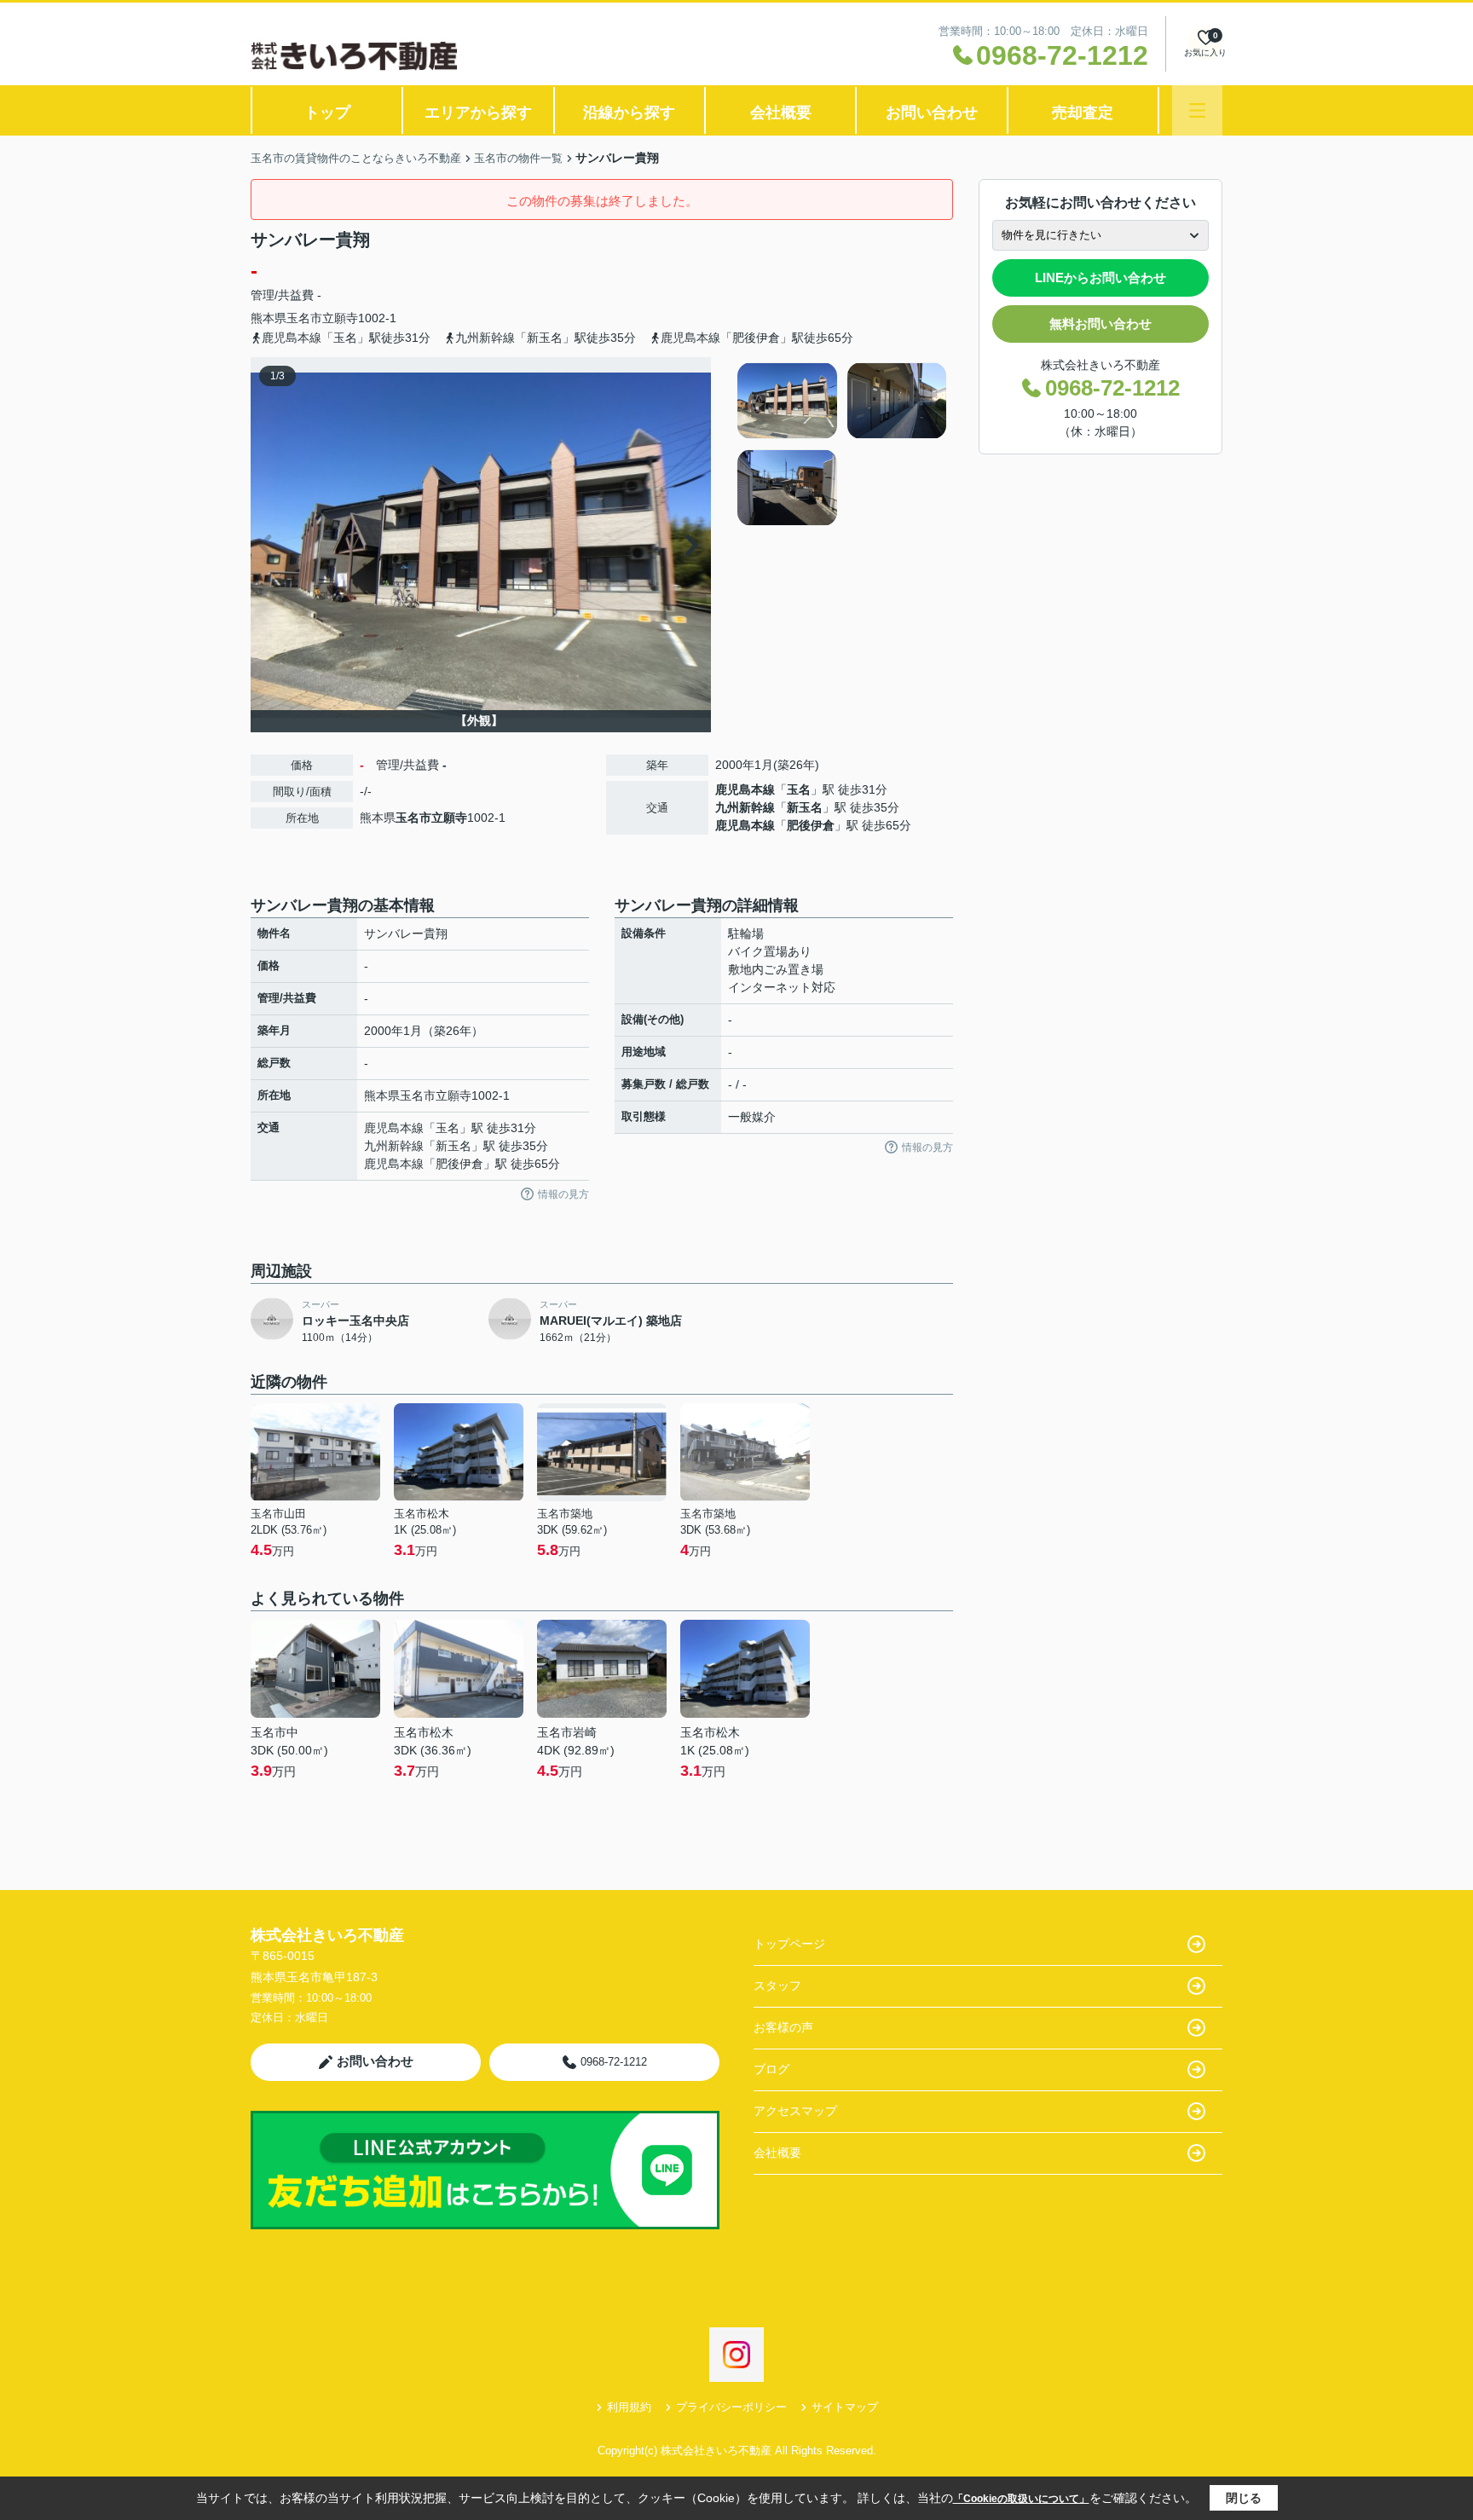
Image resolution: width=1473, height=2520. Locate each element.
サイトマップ (845, 2407)
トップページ (789, 1944)
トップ (327, 113)
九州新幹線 (745, 807)
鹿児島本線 (745, 789)
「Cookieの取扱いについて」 (1021, 2499)
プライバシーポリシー (731, 2407)
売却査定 (1083, 113)
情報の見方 (563, 1194)
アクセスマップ (795, 2111)
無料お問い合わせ (1100, 324)
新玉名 (805, 807)
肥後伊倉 (811, 825)
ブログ (771, 2069)
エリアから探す (478, 113)
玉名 (799, 789)
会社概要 (781, 113)
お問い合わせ (932, 113)
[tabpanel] (843, 444)
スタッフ (777, 1985)
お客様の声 (783, 2027)
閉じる (1244, 2498)
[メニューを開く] (1197, 110)
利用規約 (629, 2407)
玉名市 (304, 318)
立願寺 (340, 318)
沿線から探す (629, 113)
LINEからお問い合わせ (1100, 277)
